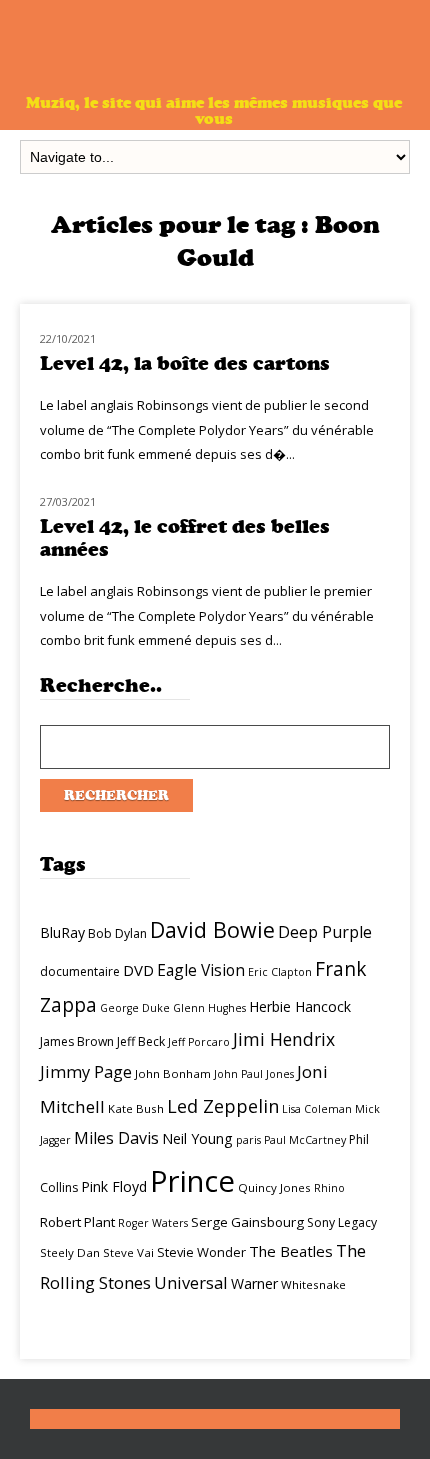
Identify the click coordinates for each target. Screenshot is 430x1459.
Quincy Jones (274, 1187)
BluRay (62, 932)
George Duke (135, 1008)
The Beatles (291, 1251)
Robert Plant (77, 1222)
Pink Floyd (114, 1186)
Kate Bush (136, 1108)
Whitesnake (313, 1284)
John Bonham (173, 1073)
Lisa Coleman (317, 1109)
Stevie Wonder (201, 1252)
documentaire (80, 971)
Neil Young (197, 1138)
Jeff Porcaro (199, 1042)
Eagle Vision (201, 970)
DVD (138, 970)
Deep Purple (325, 932)
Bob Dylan (117, 933)
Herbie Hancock (300, 1006)
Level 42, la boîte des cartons (185, 363)
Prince (192, 1181)
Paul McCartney (305, 1140)
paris (248, 1140)
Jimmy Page (86, 1071)
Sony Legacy (342, 1222)
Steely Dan (70, 1252)
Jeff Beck (141, 1041)
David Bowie (212, 929)
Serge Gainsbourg (247, 1222)
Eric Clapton (280, 972)
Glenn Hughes (209, 1008)
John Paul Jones (254, 1074)
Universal (191, 1282)
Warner (254, 1283)
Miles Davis (116, 1138)
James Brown (77, 1041)
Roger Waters (153, 1223)
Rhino (329, 1188)
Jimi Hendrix (284, 1039)
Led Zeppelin (223, 1106)
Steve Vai (128, 1252)
